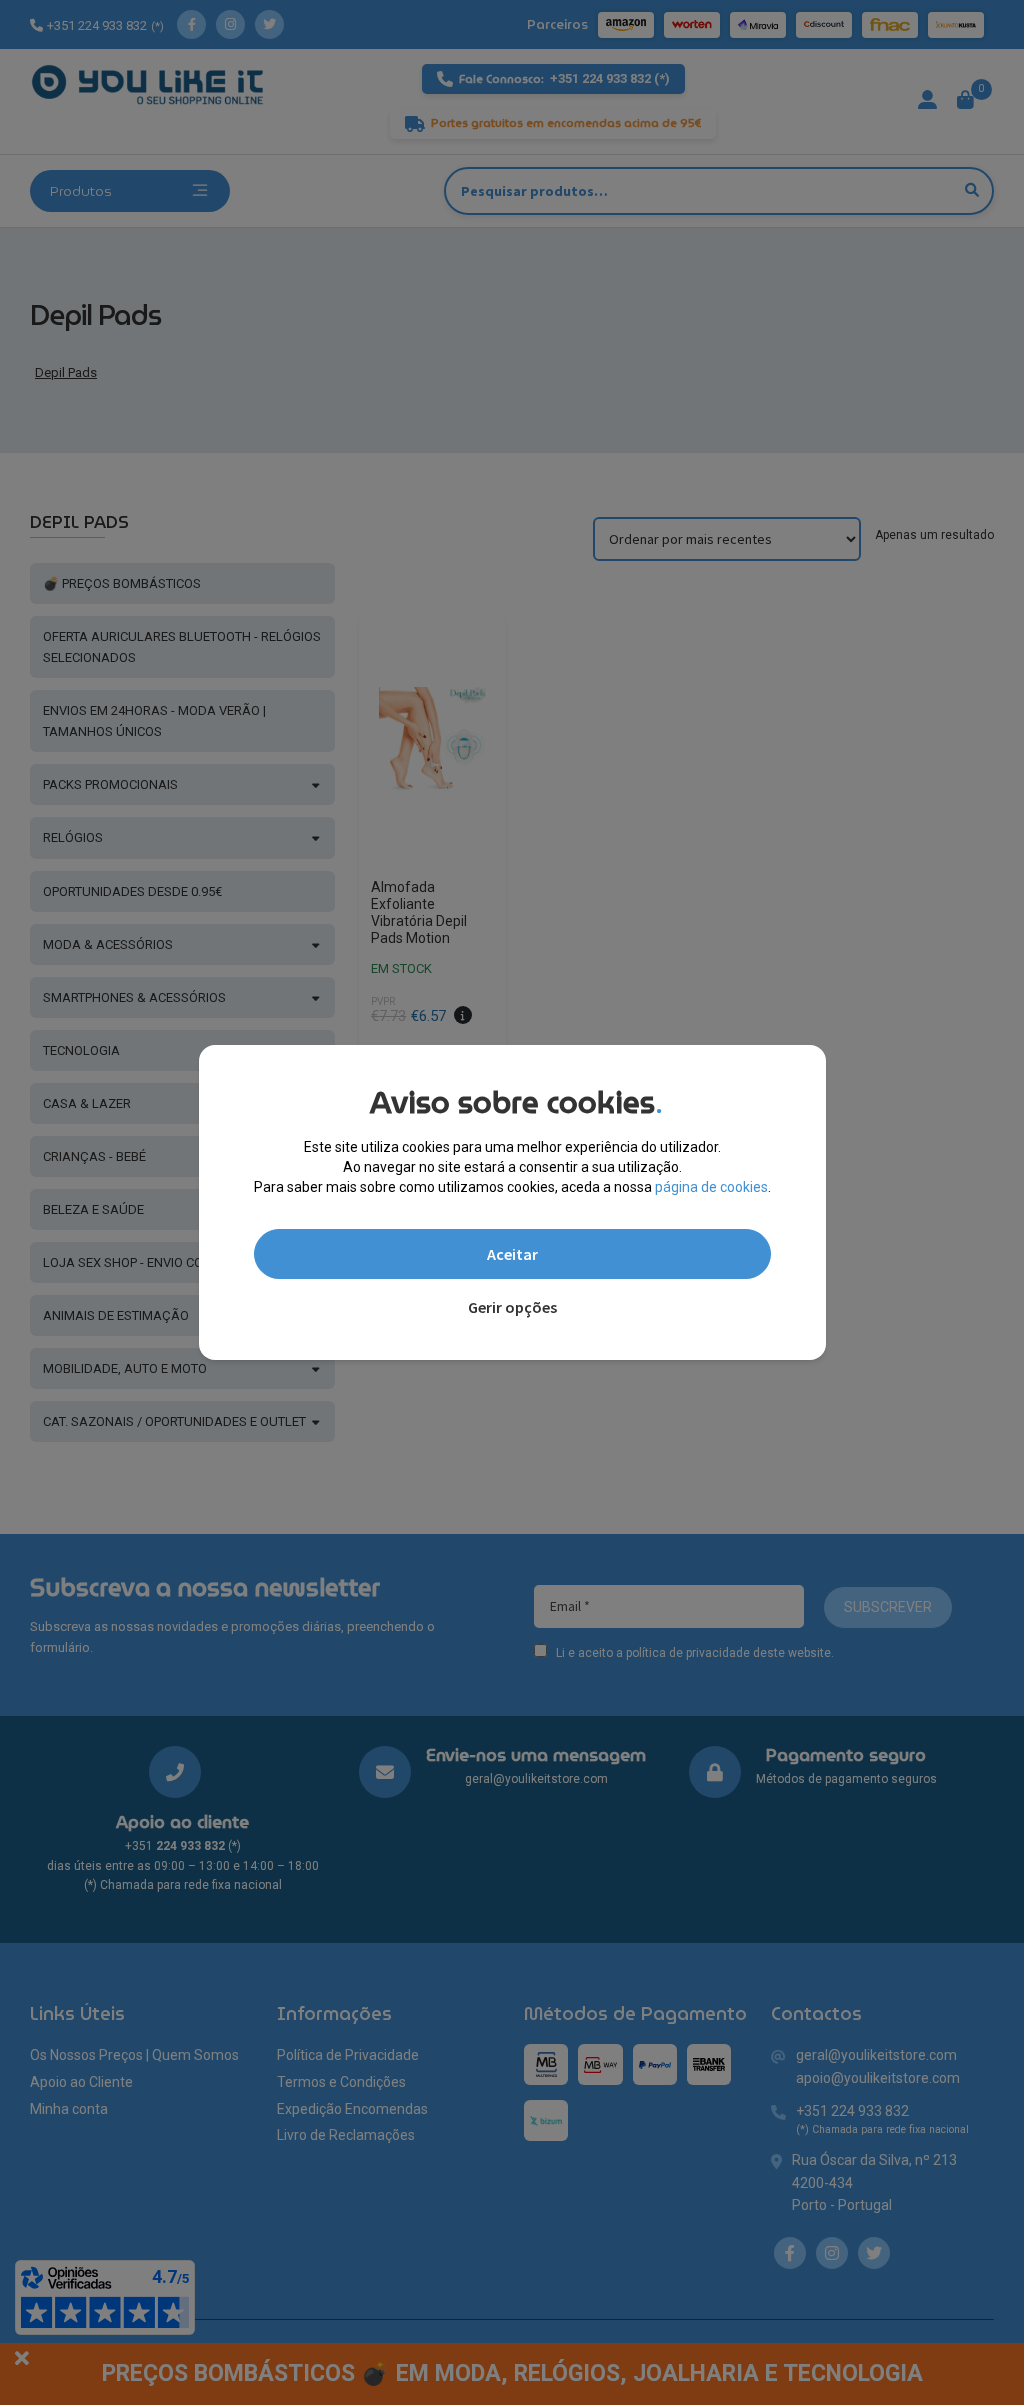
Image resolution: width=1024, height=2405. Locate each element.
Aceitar (512, 1254)
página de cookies (711, 1187)
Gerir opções (512, 1307)
